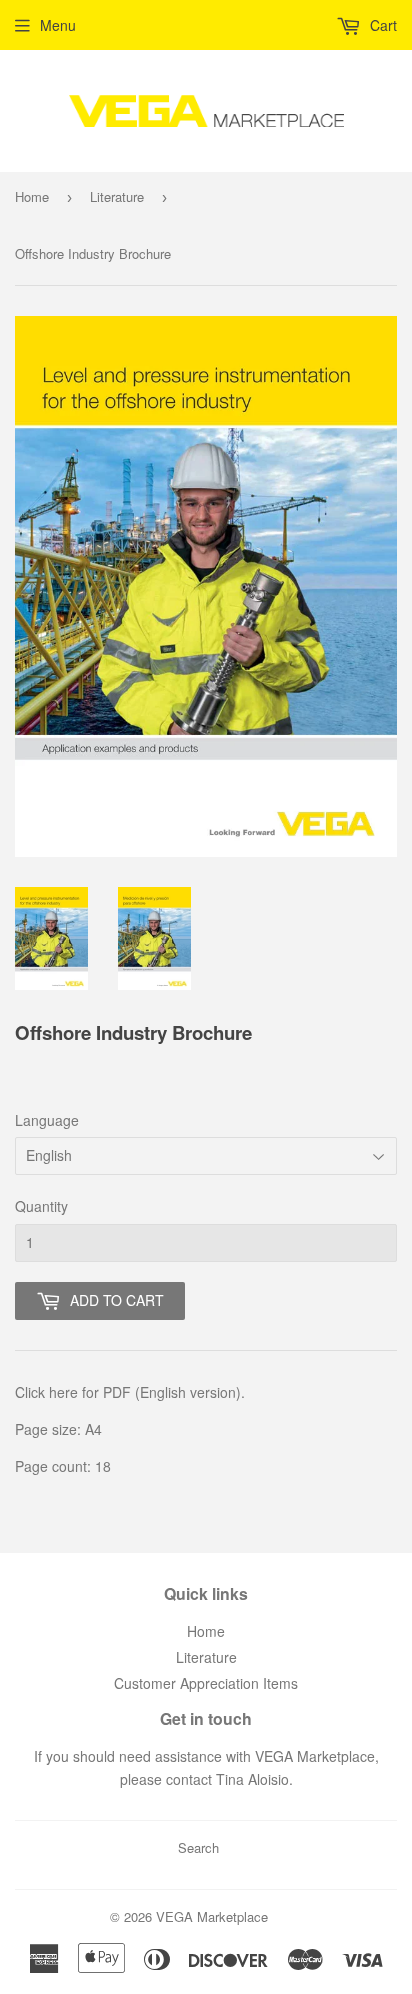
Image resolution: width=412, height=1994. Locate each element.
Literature (117, 196)
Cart (381, 25)
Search (198, 1847)
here (63, 1392)
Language (47, 1120)
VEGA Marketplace (212, 1916)
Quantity (41, 1206)
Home (32, 196)
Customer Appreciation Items (206, 1683)
